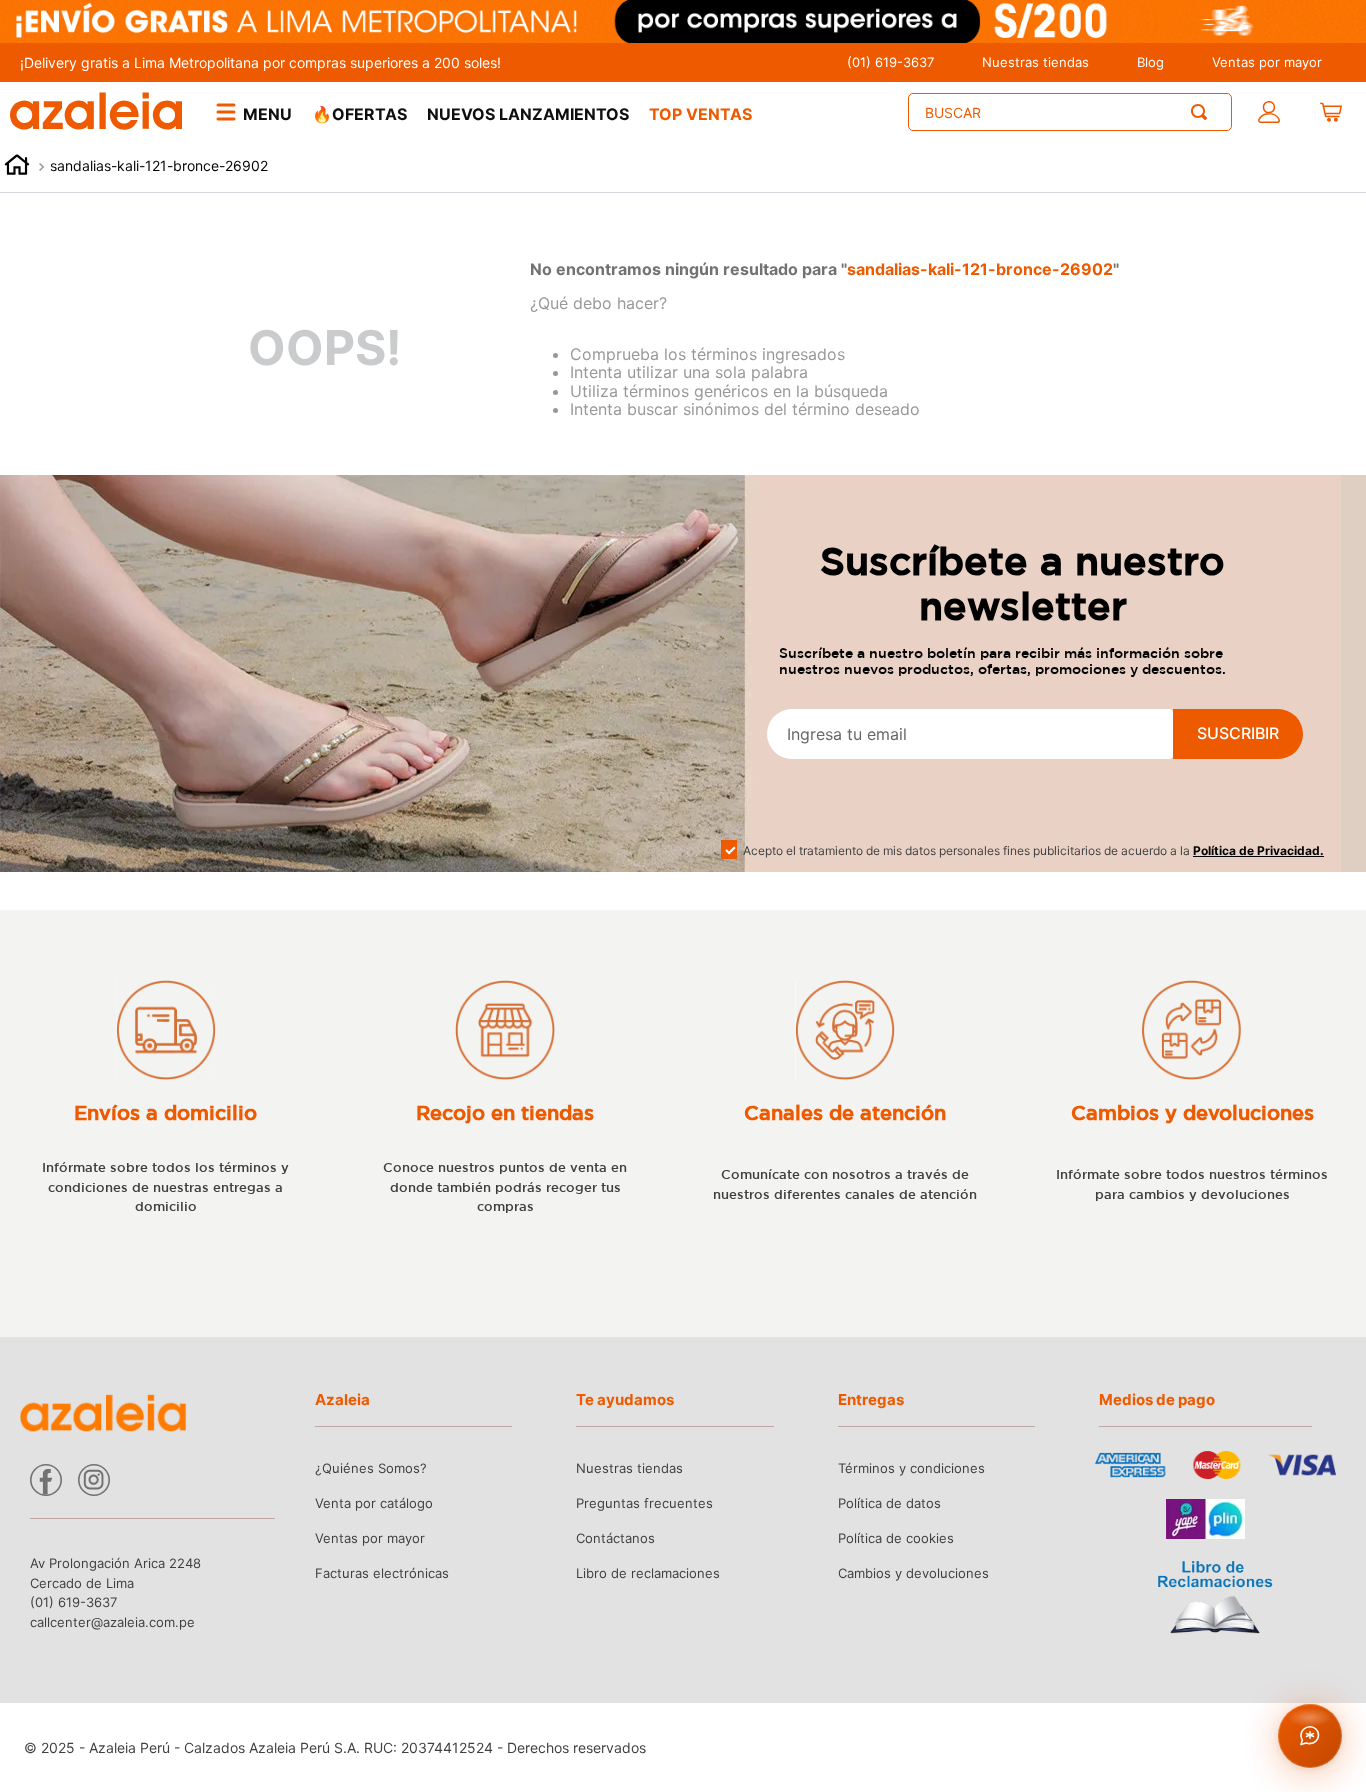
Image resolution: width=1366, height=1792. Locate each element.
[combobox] (1070, 112)
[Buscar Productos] (1203, 112)
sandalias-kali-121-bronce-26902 (159, 165)
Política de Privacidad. (1258, 850)
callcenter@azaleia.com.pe (112, 1622)
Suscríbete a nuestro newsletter (1022, 583)
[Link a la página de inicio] (17, 167)
